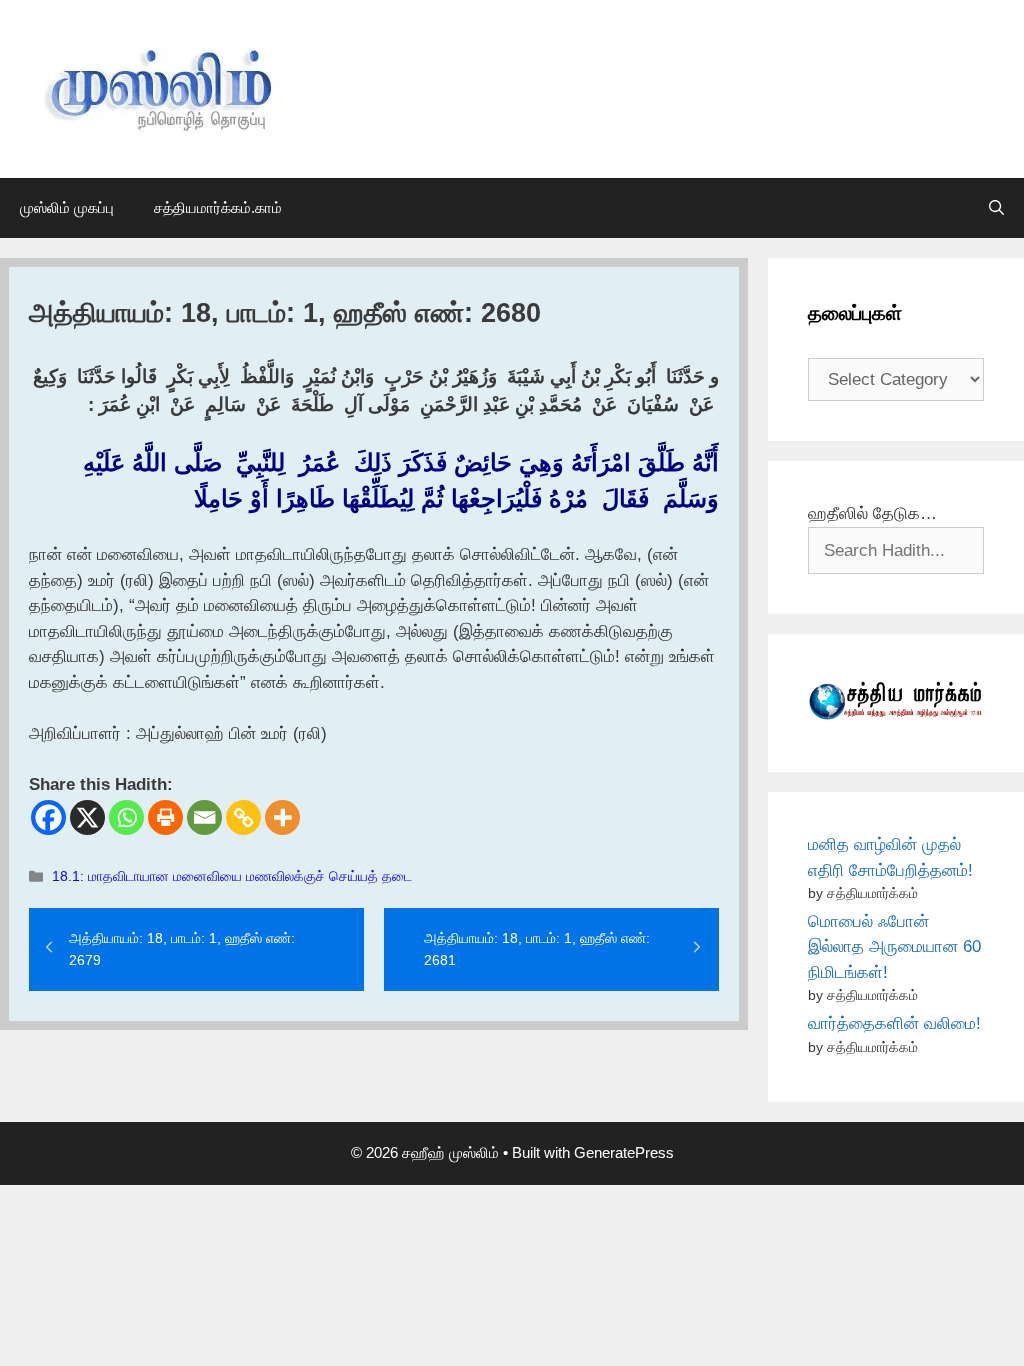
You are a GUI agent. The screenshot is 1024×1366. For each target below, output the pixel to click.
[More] (282, 817)
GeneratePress (624, 1152)
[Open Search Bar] (996, 208)
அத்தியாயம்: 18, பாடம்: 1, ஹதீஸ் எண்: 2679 (182, 949)
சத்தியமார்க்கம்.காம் (218, 207)
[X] (87, 817)
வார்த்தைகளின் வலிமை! (894, 1023)
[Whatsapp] (126, 817)
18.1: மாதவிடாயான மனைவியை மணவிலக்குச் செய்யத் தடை (232, 876)
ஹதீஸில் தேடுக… (872, 513)
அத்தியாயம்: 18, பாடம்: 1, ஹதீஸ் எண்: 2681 (537, 949)
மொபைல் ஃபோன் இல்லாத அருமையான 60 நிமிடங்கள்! (894, 947)
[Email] (204, 817)
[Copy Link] (243, 817)
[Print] (165, 817)
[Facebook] (48, 817)
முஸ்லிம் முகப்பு (67, 207)
